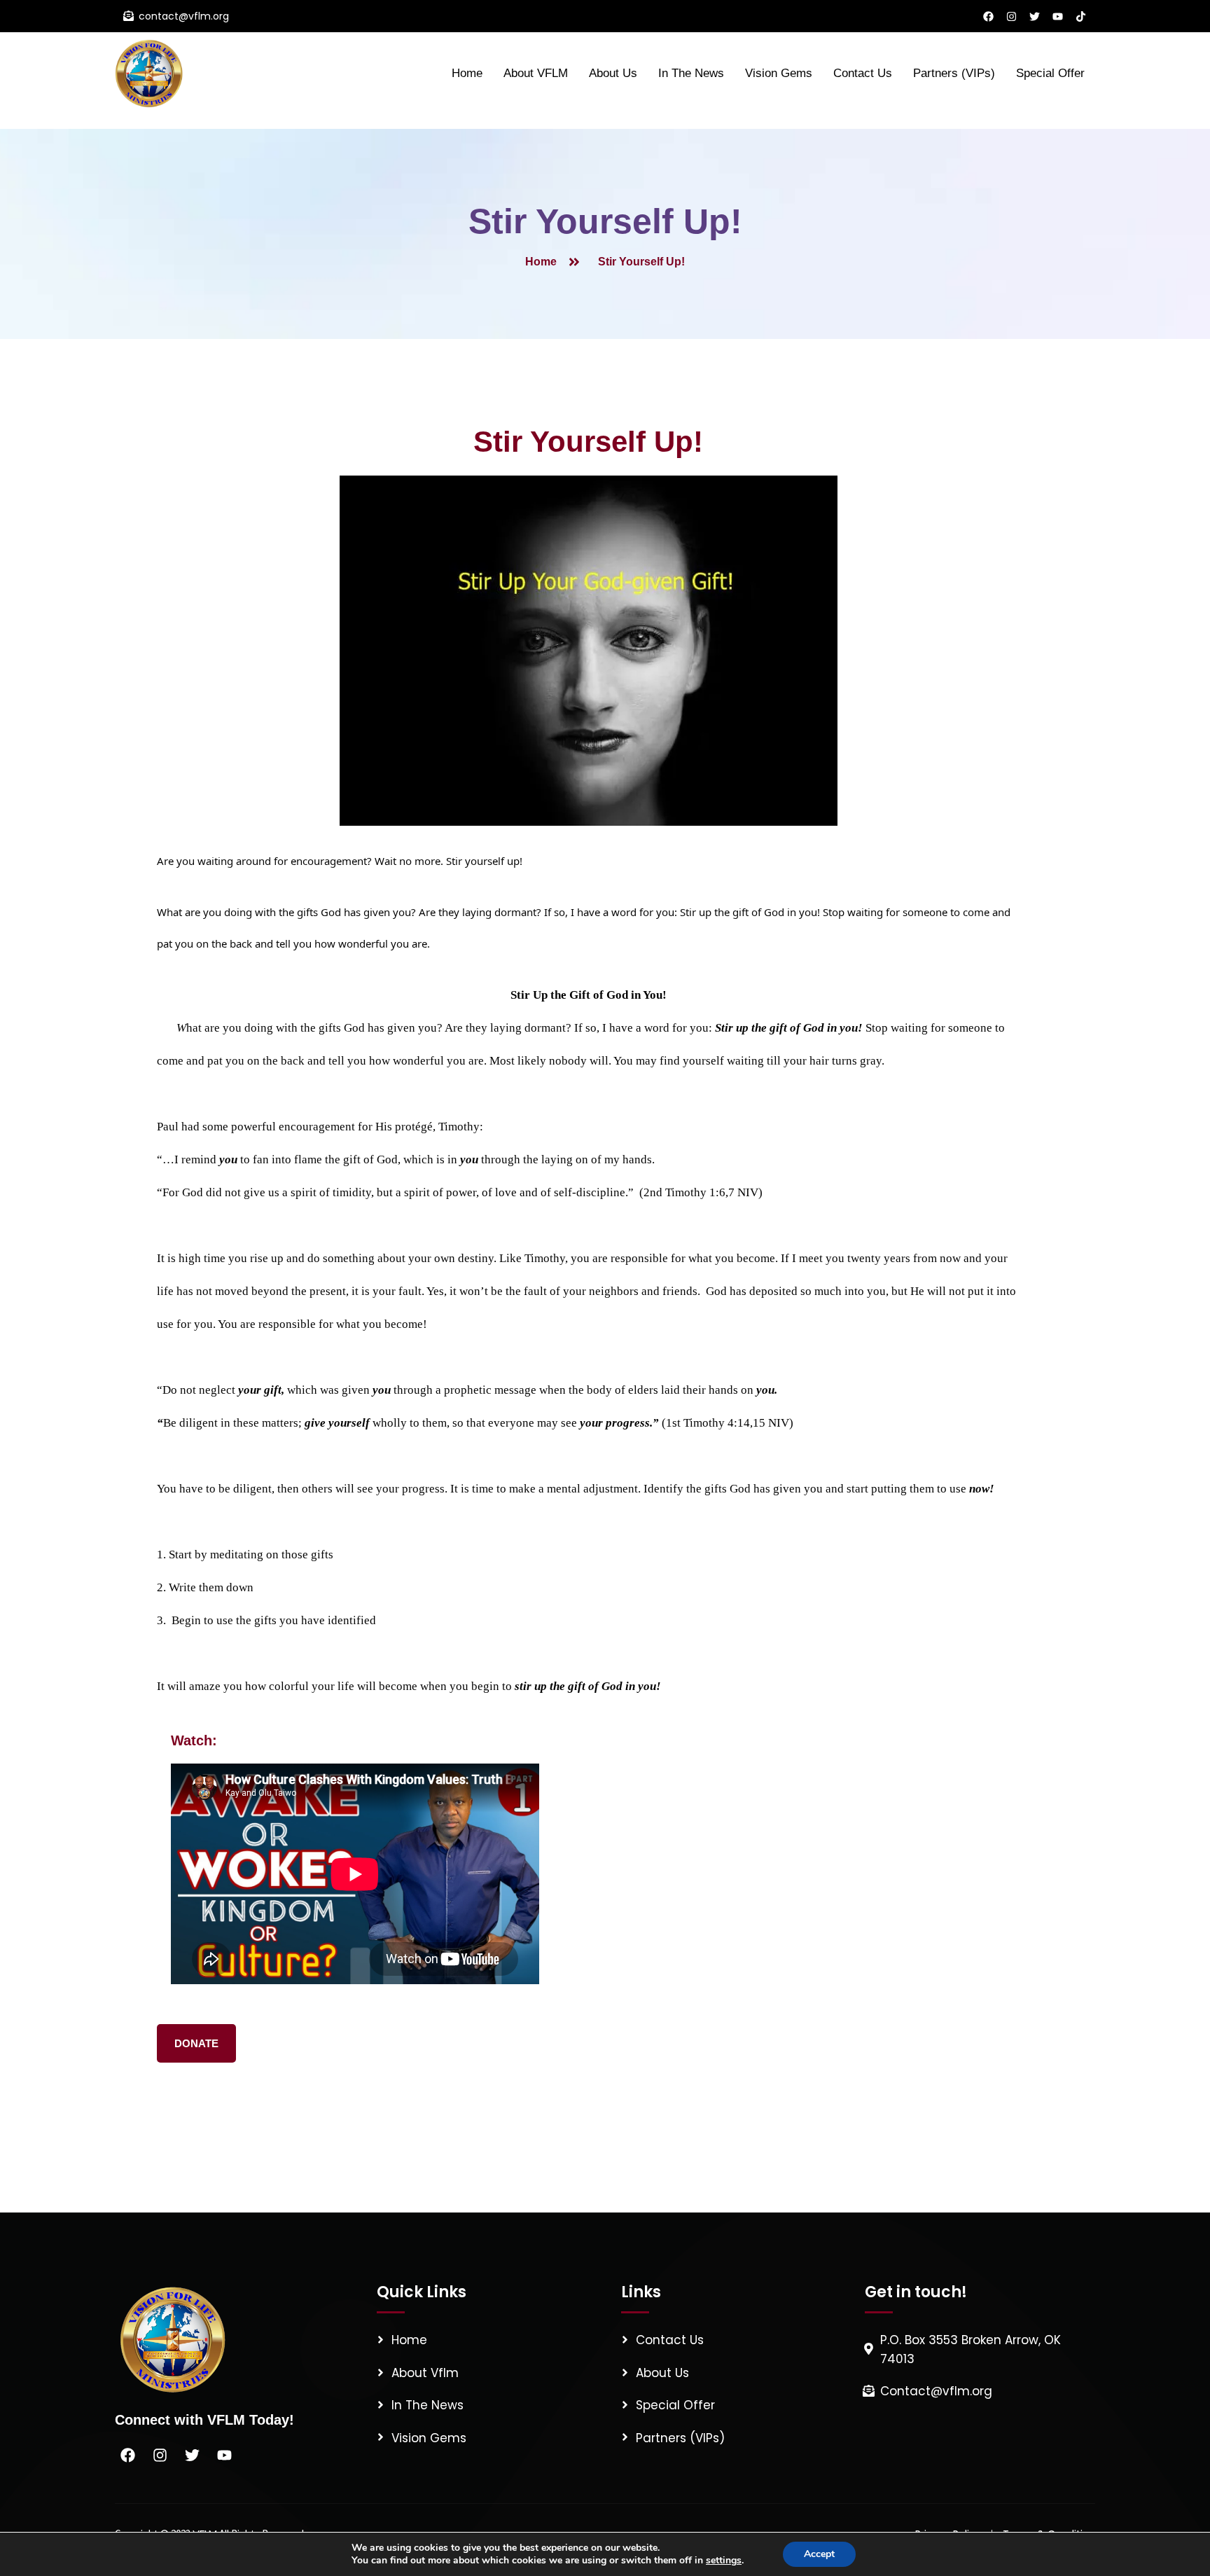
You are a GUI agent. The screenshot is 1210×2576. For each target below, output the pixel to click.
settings (724, 2561)
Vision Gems (779, 73)
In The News (691, 73)
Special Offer (1050, 73)
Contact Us (863, 73)
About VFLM (536, 73)
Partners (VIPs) (954, 73)
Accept (819, 2554)
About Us (613, 73)
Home (467, 73)
